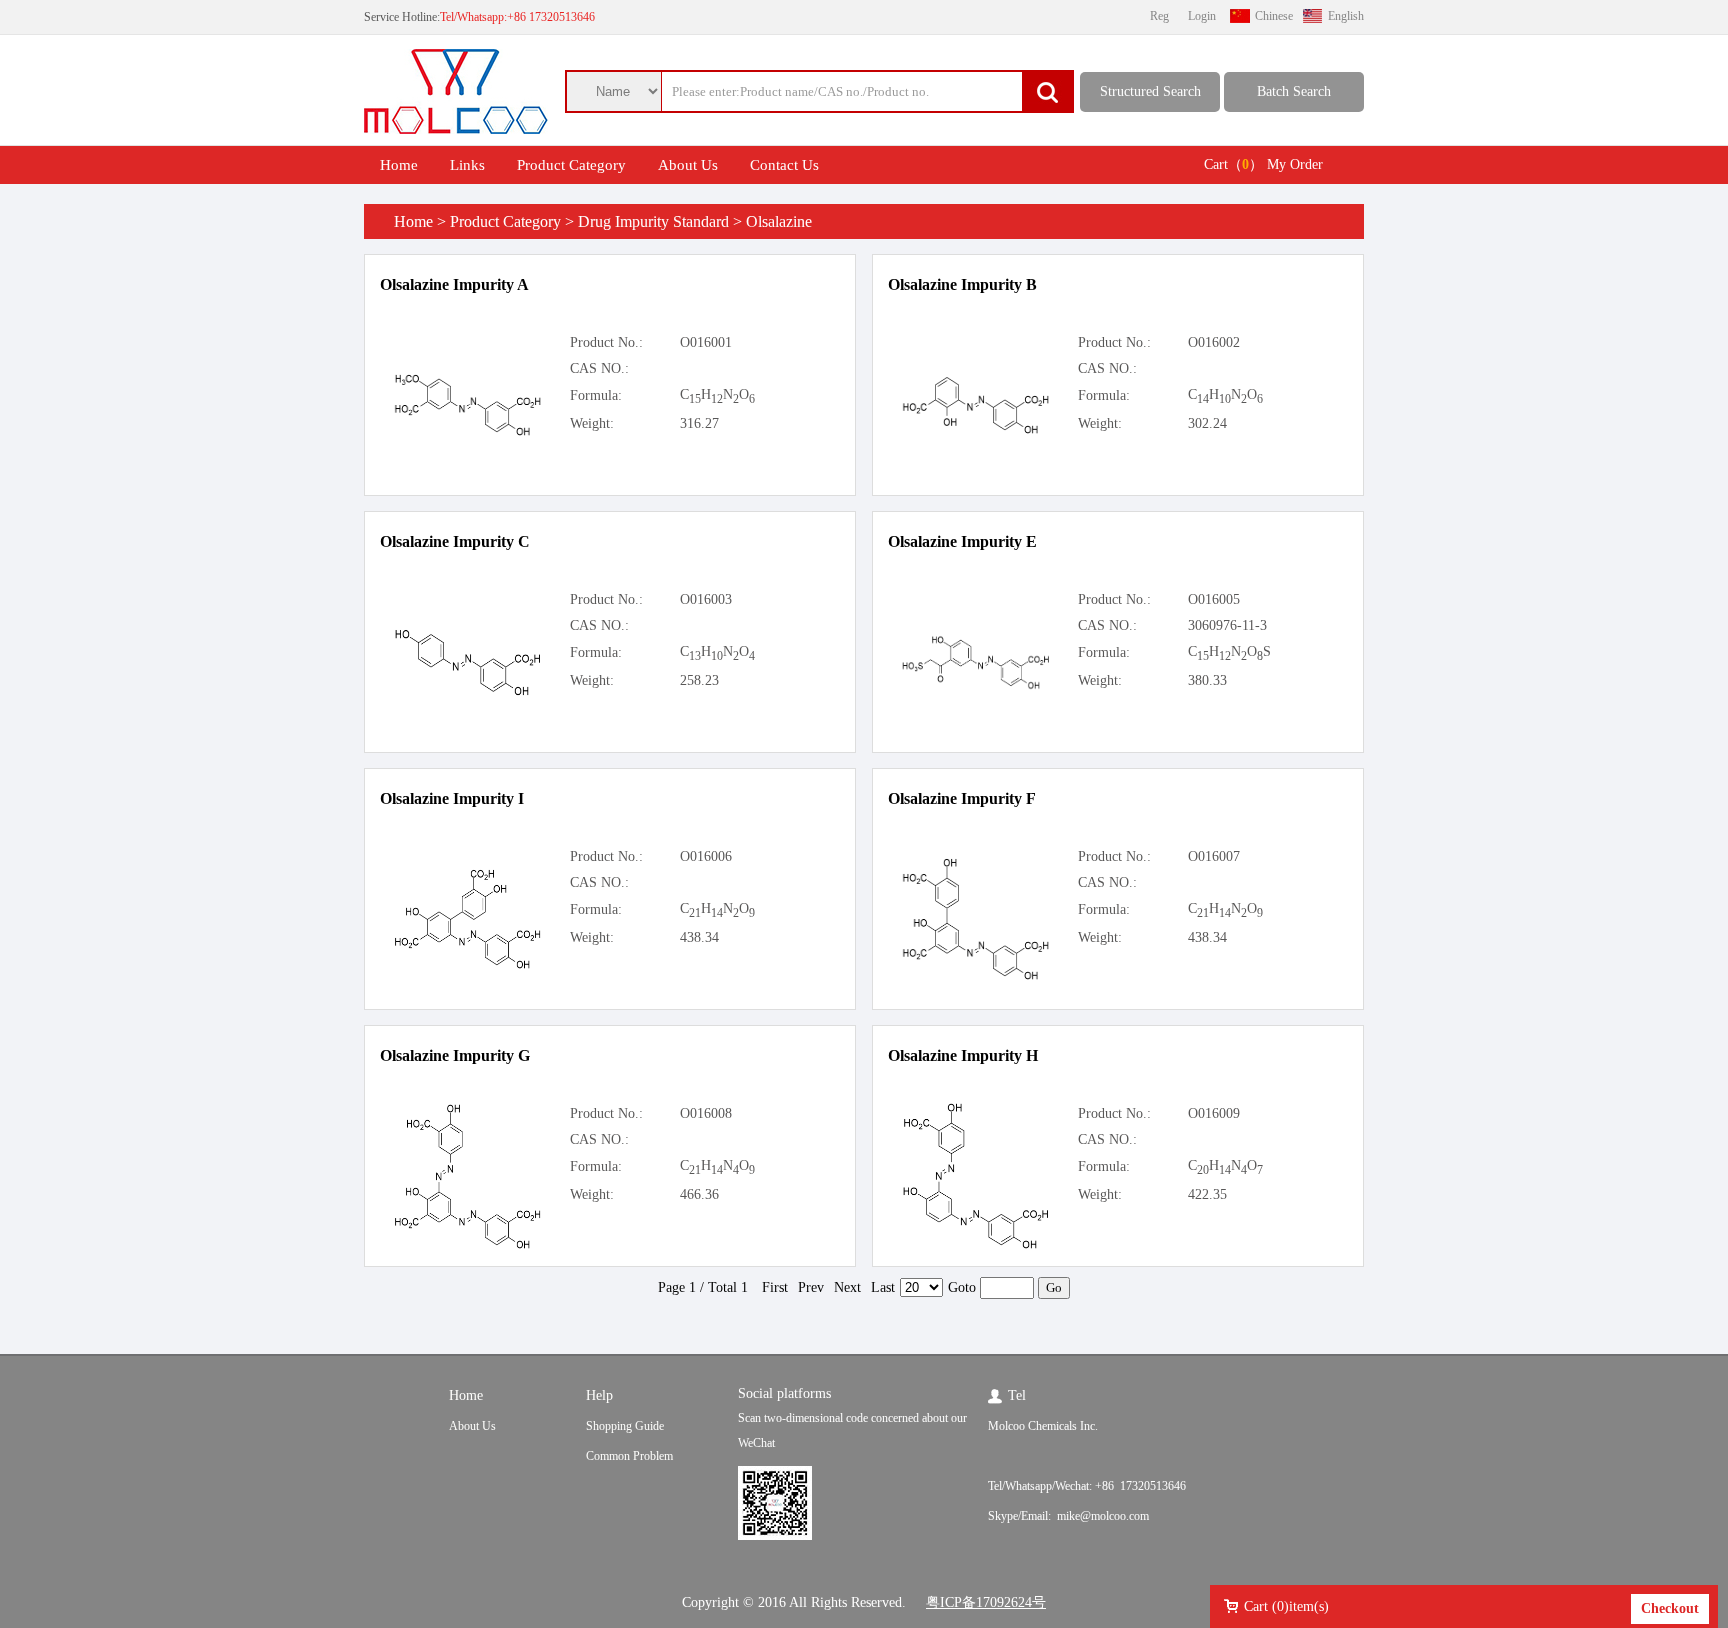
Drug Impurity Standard (653, 221)
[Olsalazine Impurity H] (976, 1246)
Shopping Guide (625, 1426)
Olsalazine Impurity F (962, 798)
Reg (1159, 16)
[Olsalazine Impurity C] (468, 693)
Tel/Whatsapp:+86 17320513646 (517, 17)
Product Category (571, 165)
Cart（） (1233, 164)
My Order (1295, 164)
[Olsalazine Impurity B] (976, 431)
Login (1202, 16)
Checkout (1670, 1608)
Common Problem (629, 1456)
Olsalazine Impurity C (455, 541)
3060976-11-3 (1227, 625)
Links (467, 165)
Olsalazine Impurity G (455, 1055)
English (1346, 16)
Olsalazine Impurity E (962, 541)
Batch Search (1294, 91)
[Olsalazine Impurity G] (468, 1246)
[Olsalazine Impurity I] (468, 966)
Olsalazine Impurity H (963, 1055)
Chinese (1274, 16)
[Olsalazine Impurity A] (468, 433)
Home (399, 165)
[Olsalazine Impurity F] (976, 977)
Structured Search (1150, 91)
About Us (688, 165)
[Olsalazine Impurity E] (976, 686)
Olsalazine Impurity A (454, 284)
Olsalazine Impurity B (962, 284)
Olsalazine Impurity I (452, 798)
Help (599, 1395)
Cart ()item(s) (1286, 1606)
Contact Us (784, 165)
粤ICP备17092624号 (986, 1602)
